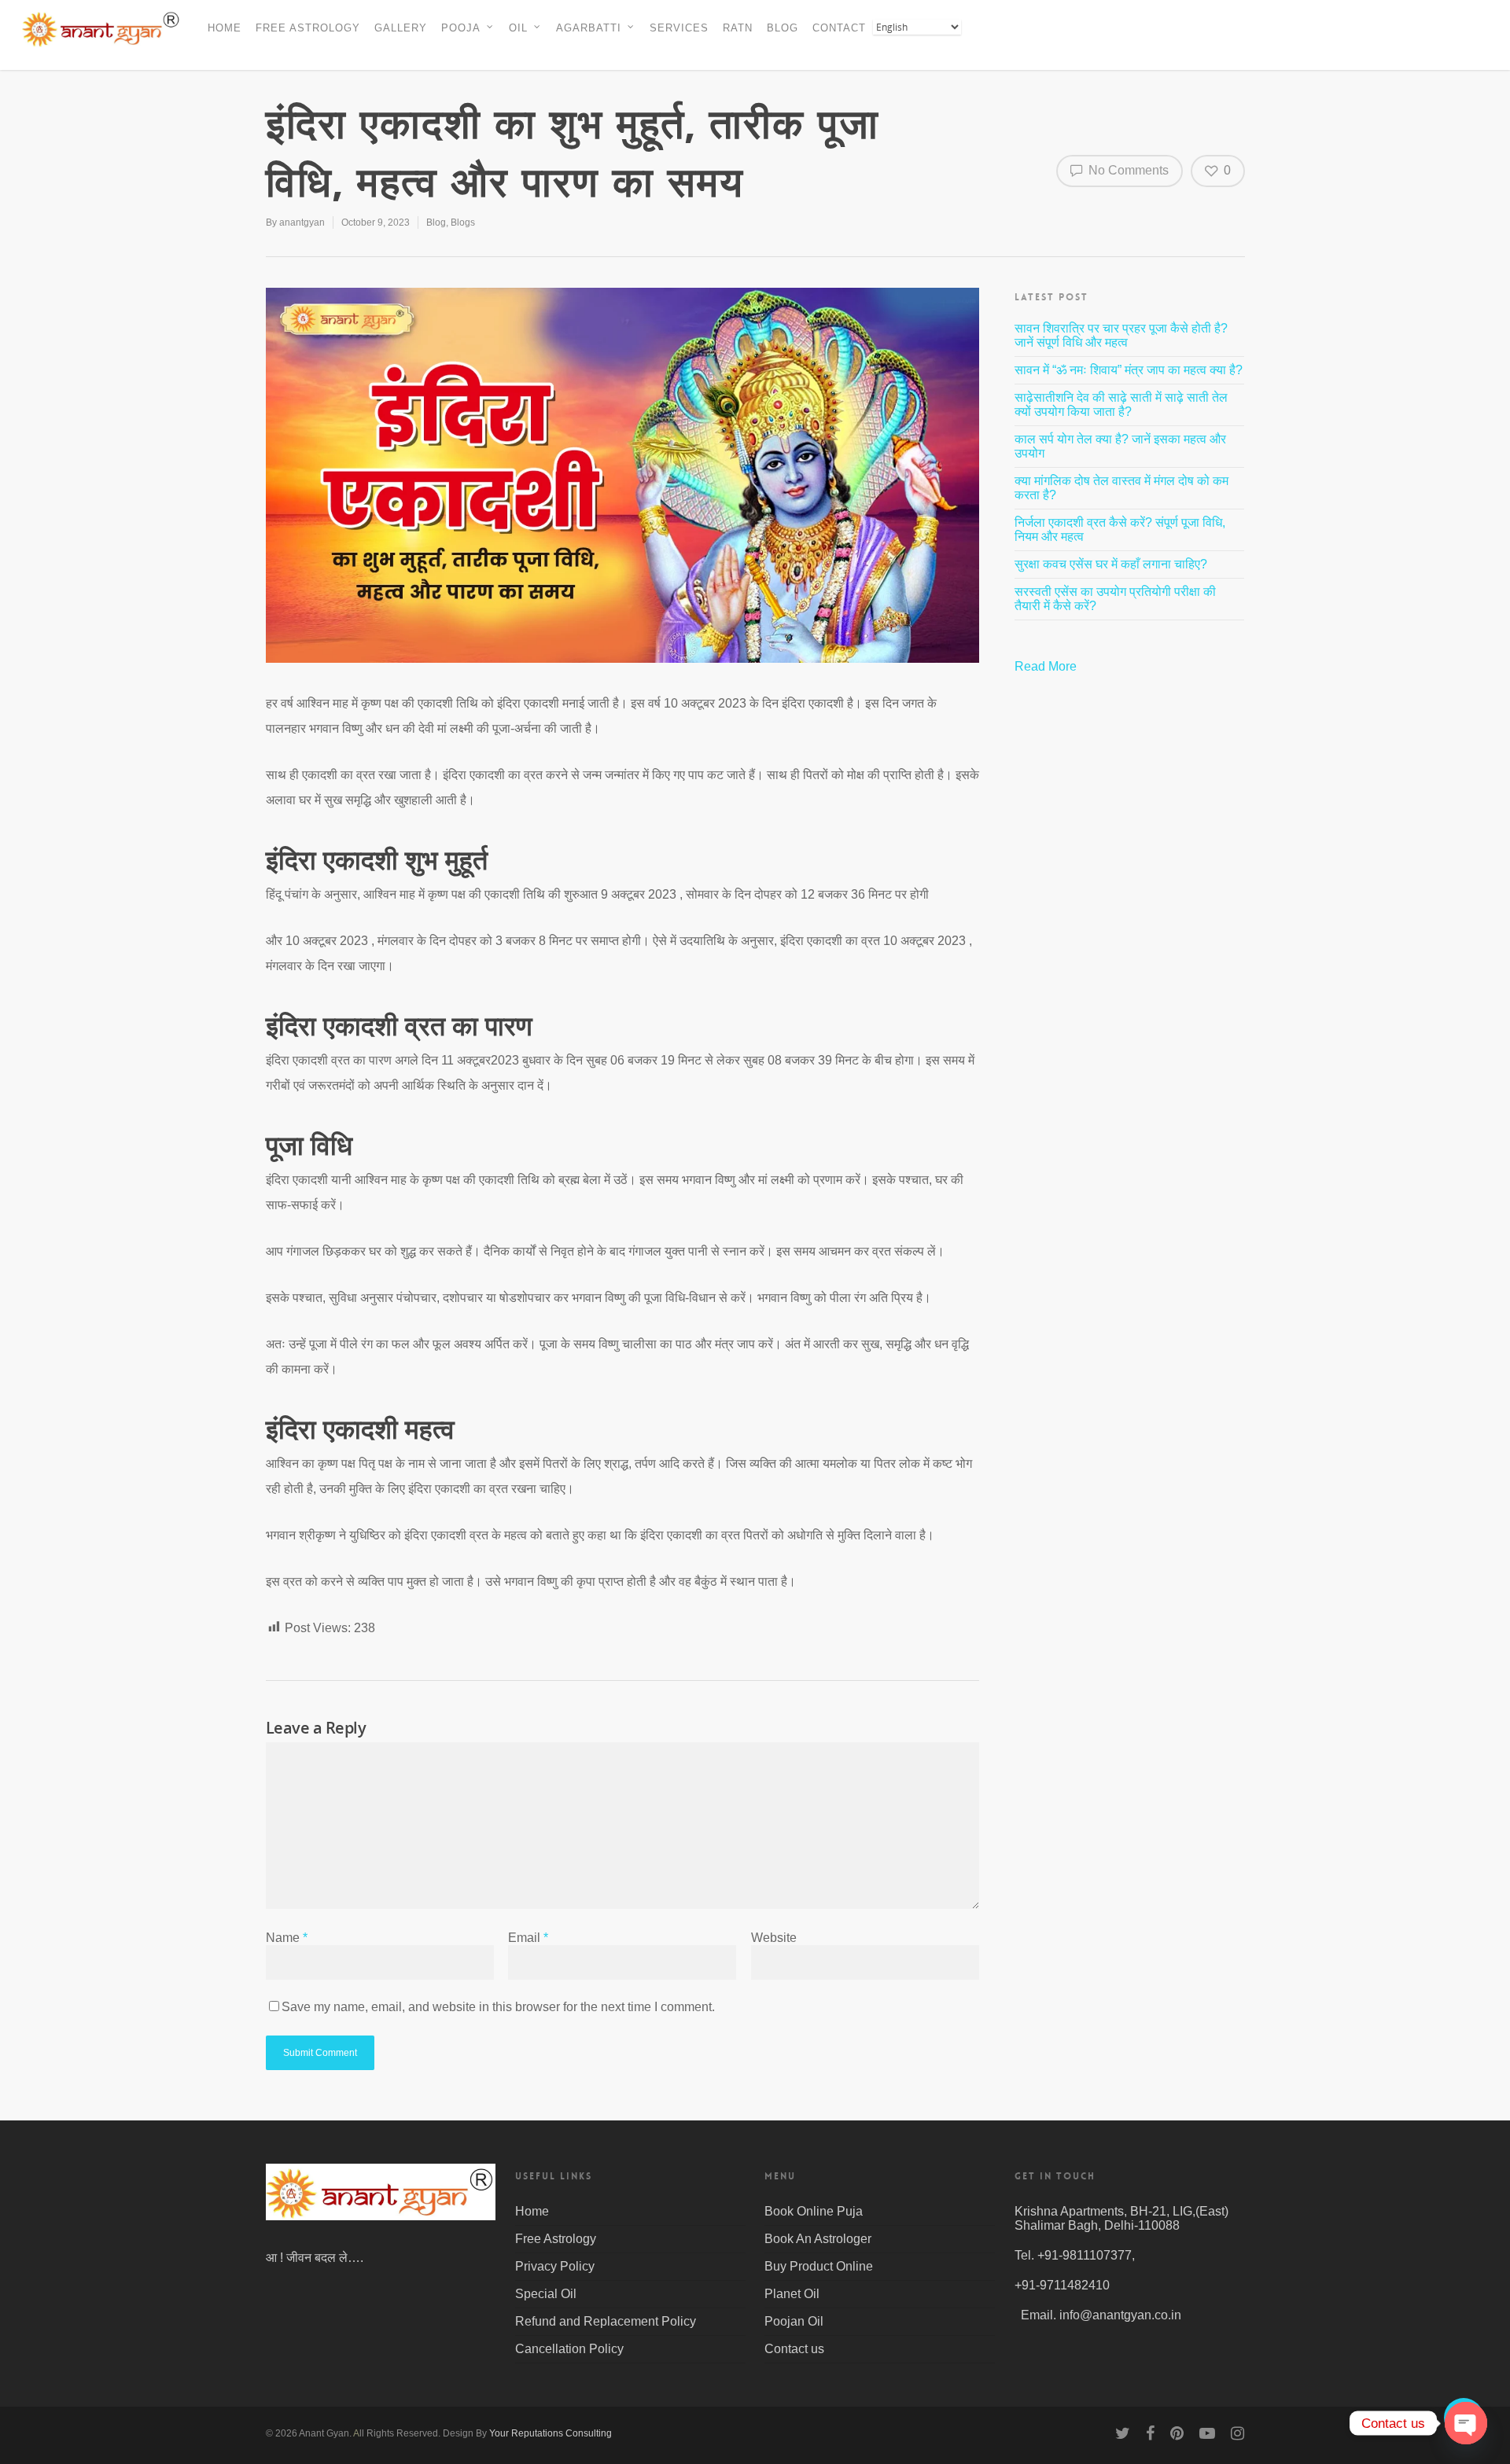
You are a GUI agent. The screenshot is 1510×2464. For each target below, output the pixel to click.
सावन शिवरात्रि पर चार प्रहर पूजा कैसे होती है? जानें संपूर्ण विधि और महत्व (1121, 335)
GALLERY (401, 28)
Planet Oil (792, 2294)
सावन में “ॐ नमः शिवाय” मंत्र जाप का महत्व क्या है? (1129, 370)
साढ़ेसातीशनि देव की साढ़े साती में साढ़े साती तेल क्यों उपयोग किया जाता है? (1121, 405)
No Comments (1127, 170)
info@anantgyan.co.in (1120, 2315)
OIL (518, 28)
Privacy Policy (555, 2266)
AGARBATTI (589, 28)
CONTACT (839, 28)
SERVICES (679, 28)
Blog (436, 222)
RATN (738, 28)
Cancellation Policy (569, 2349)
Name (287, 1938)
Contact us (794, 2349)
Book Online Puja (814, 2211)
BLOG (783, 28)
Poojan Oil (794, 2321)
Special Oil (546, 2294)
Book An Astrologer (818, 2239)
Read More (1047, 666)
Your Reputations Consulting (551, 2433)
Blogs (463, 222)
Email (528, 1938)
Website (774, 1938)
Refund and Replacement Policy (606, 2321)
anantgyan (302, 222)
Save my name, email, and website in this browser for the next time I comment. (498, 2007)
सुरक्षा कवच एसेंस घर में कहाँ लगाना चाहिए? (1111, 564)
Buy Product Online (819, 2266)
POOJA (461, 28)
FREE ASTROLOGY (308, 28)
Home (532, 2211)
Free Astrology (556, 2239)
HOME (225, 28)
